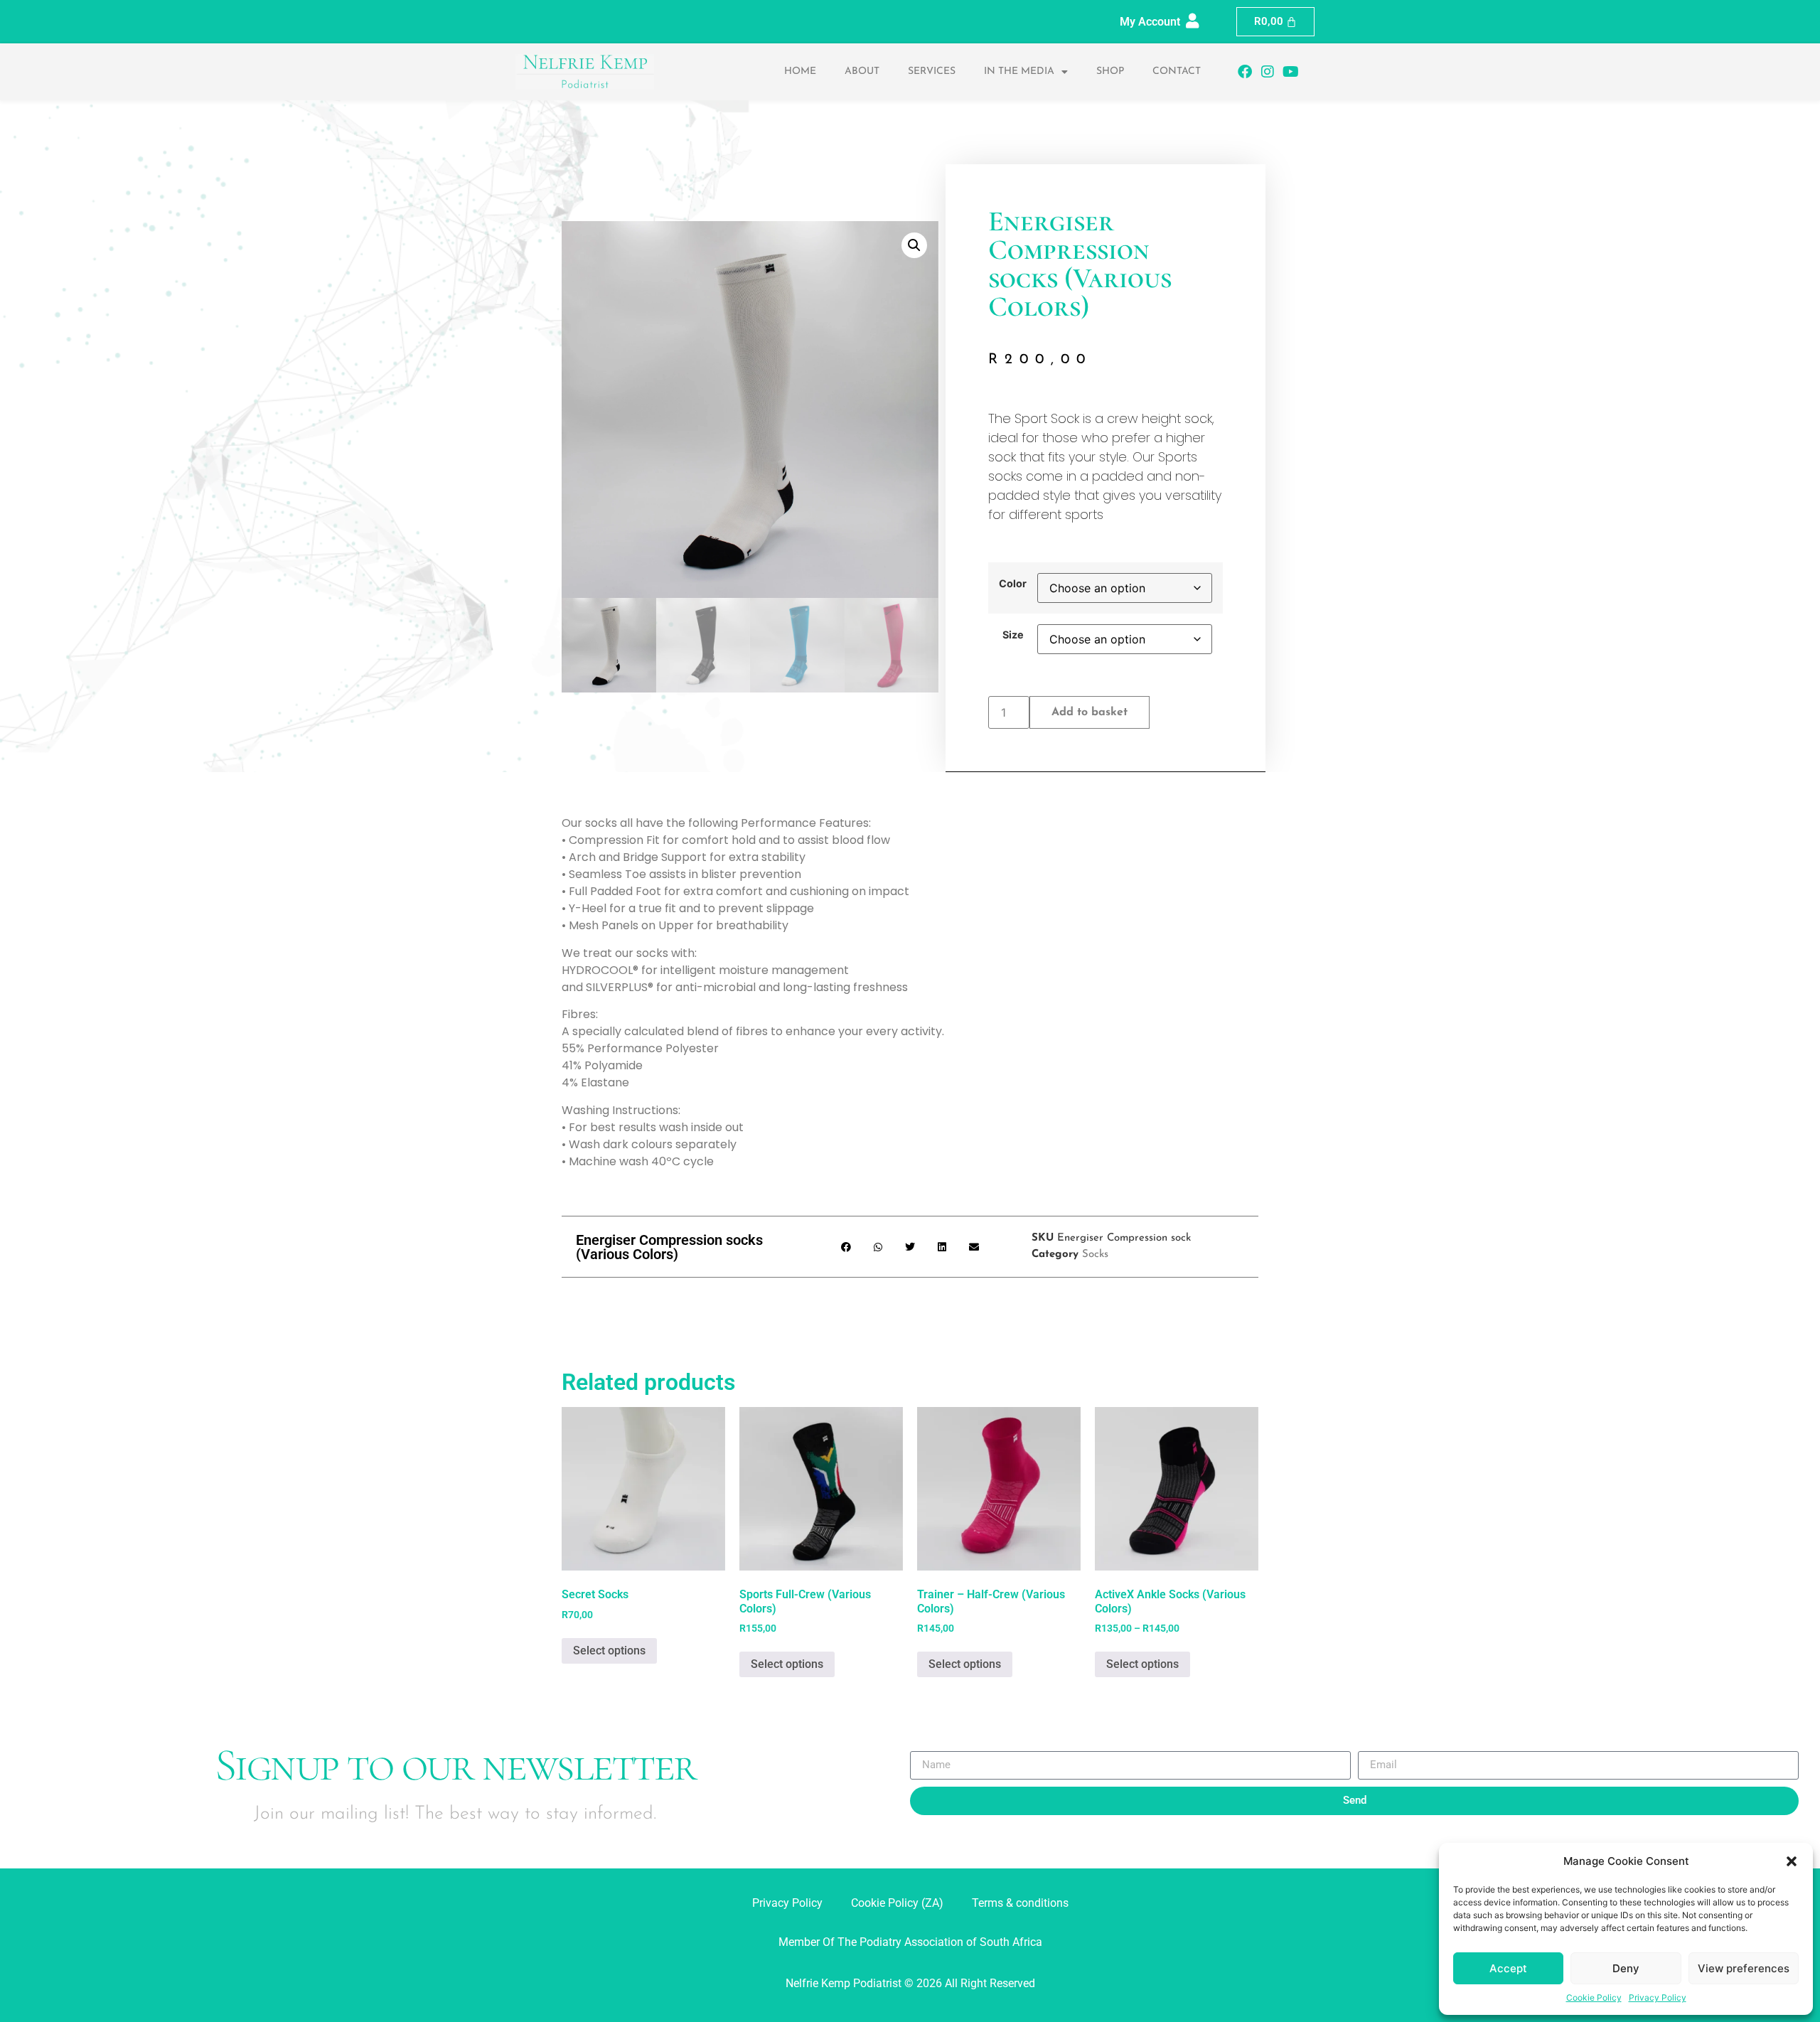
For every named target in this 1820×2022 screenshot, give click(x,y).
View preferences (1744, 1968)
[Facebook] (1245, 72)
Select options (609, 1651)
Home (800, 71)
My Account (1150, 22)
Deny (1626, 1968)
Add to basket (1090, 712)
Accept (1508, 1968)
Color (1013, 584)
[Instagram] (1268, 72)
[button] (1792, 1861)
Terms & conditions (1020, 1903)
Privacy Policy (1658, 1997)
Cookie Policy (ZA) (897, 1903)
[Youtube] (1290, 72)
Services (932, 71)
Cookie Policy (1594, 1997)
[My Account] (1193, 21)
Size (1013, 635)
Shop (1110, 71)
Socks (1095, 1255)
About (862, 71)
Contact (1177, 71)
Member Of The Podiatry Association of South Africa (910, 1942)
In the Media (1019, 71)
